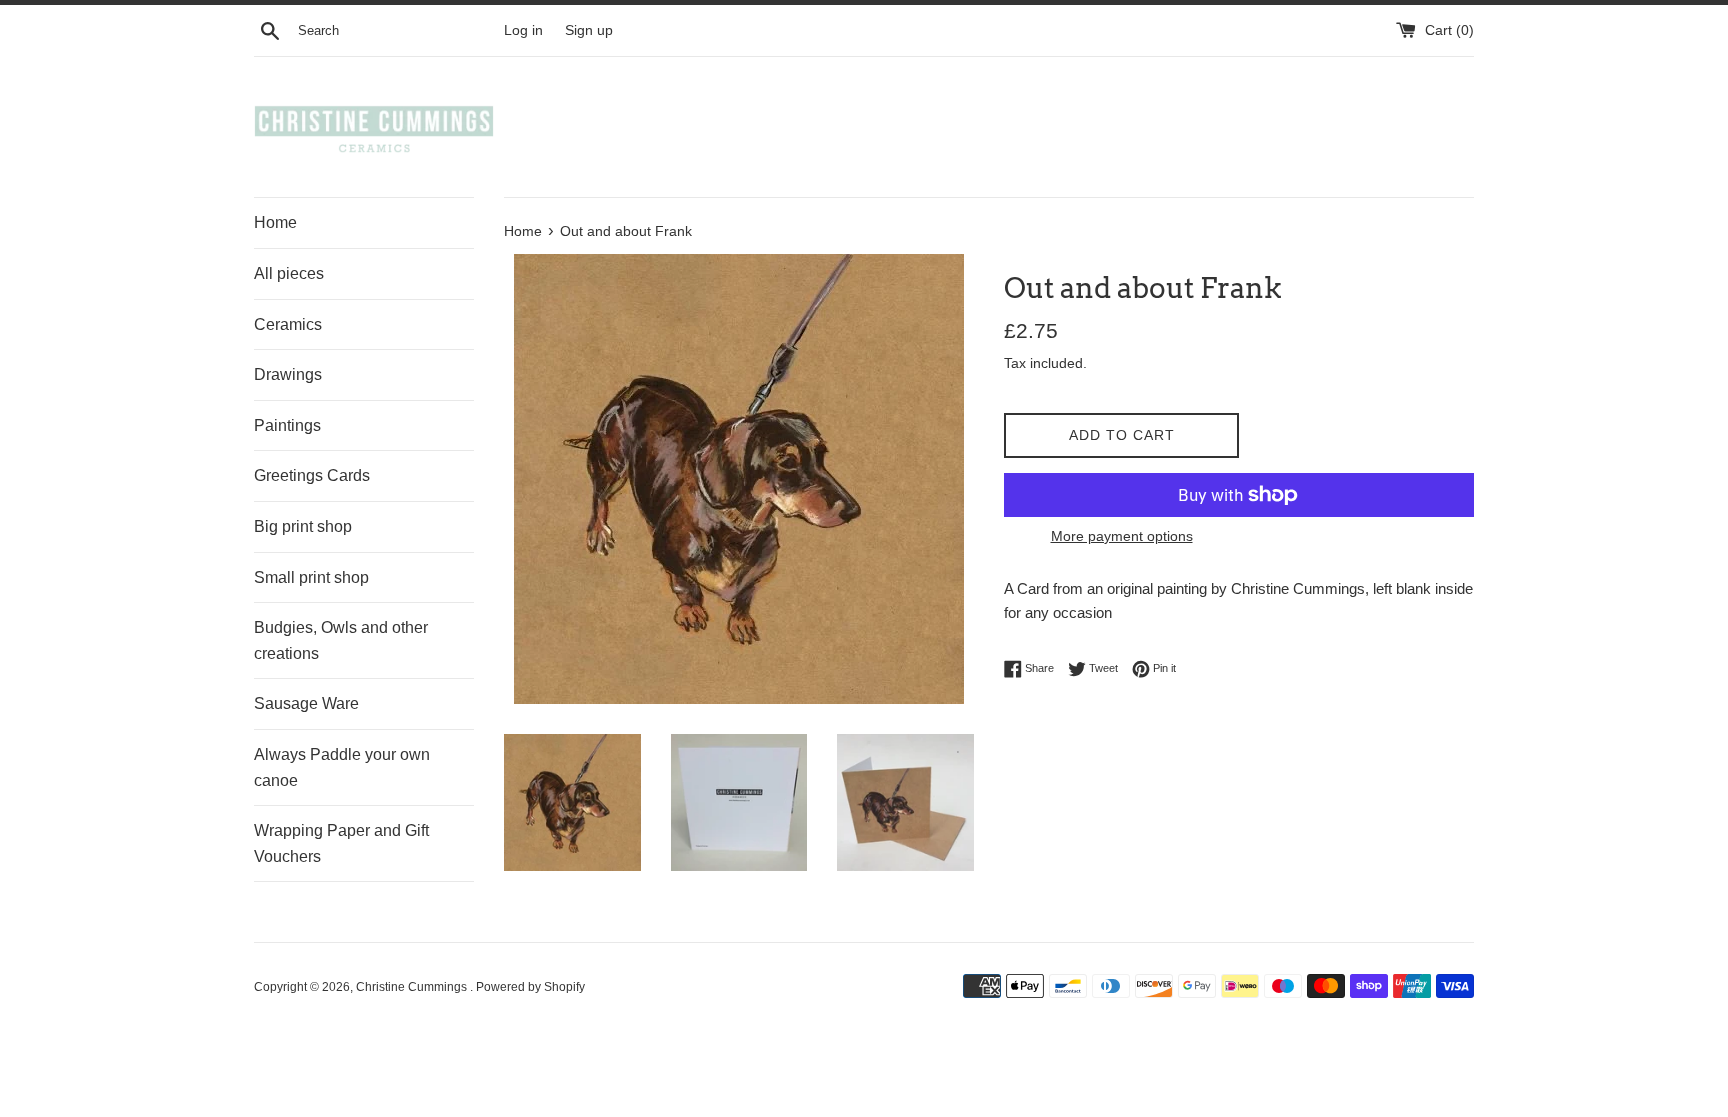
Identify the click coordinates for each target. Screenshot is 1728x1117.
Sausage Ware (306, 703)
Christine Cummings (413, 987)
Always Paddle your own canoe (342, 767)
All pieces (289, 273)
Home (275, 222)
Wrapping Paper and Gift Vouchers (341, 843)
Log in (523, 30)
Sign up (589, 30)
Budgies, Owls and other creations (341, 640)
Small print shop (311, 577)
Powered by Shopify (530, 987)
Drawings (288, 374)
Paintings (287, 425)
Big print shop (303, 526)
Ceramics (288, 324)
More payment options (1122, 536)
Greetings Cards (312, 475)
